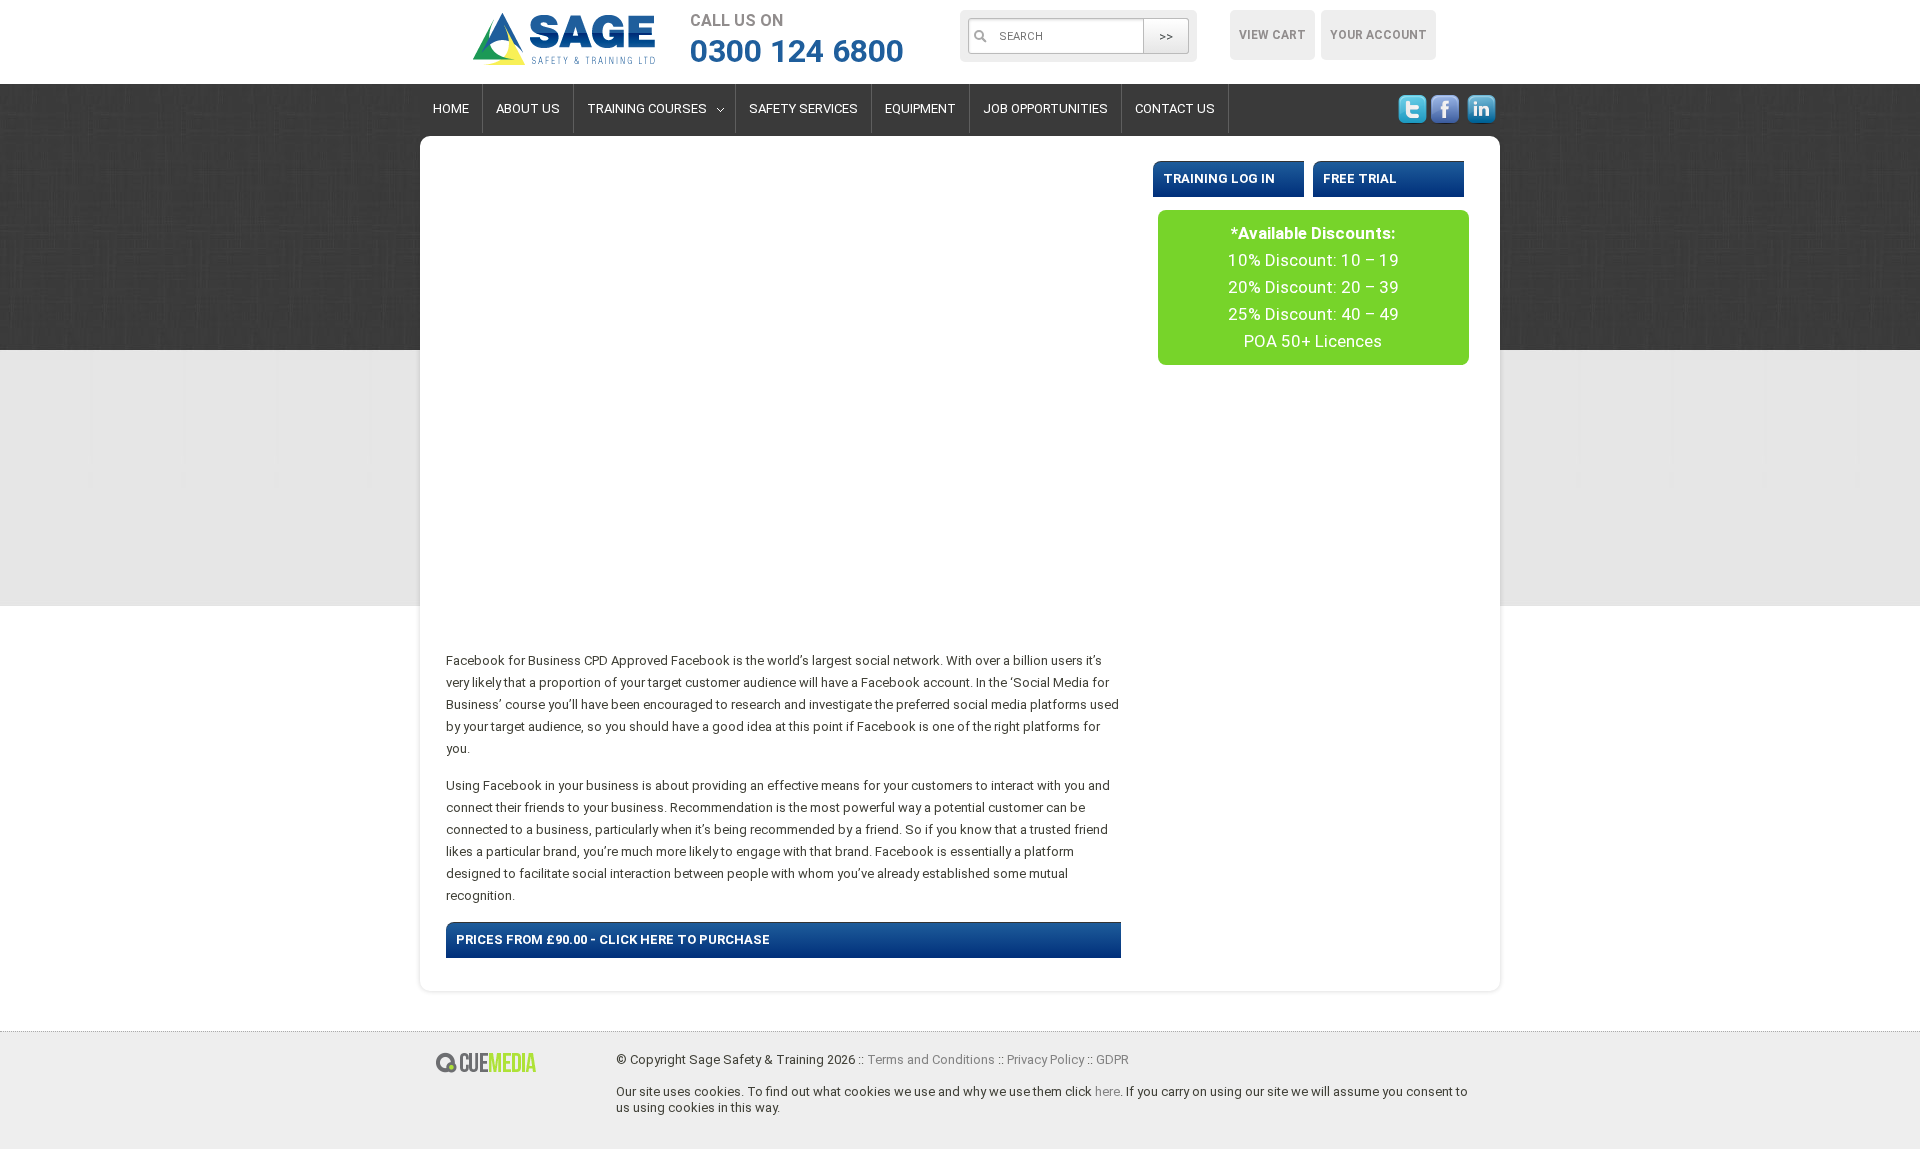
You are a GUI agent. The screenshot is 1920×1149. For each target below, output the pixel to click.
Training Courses (647, 108)
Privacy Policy (1045, 1059)
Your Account (1378, 35)
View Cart (1272, 35)
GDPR (1112, 1059)
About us (528, 108)
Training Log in (1219, 178)
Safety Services (803, 108)
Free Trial (1360, 178)
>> (1166, 36)
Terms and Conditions (931, 1059)
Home (451, 108)
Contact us (1175, 108)
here (1107, 1091)
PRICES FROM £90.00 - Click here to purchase (613, 939)
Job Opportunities (1045, 108)
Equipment (920, 108)
